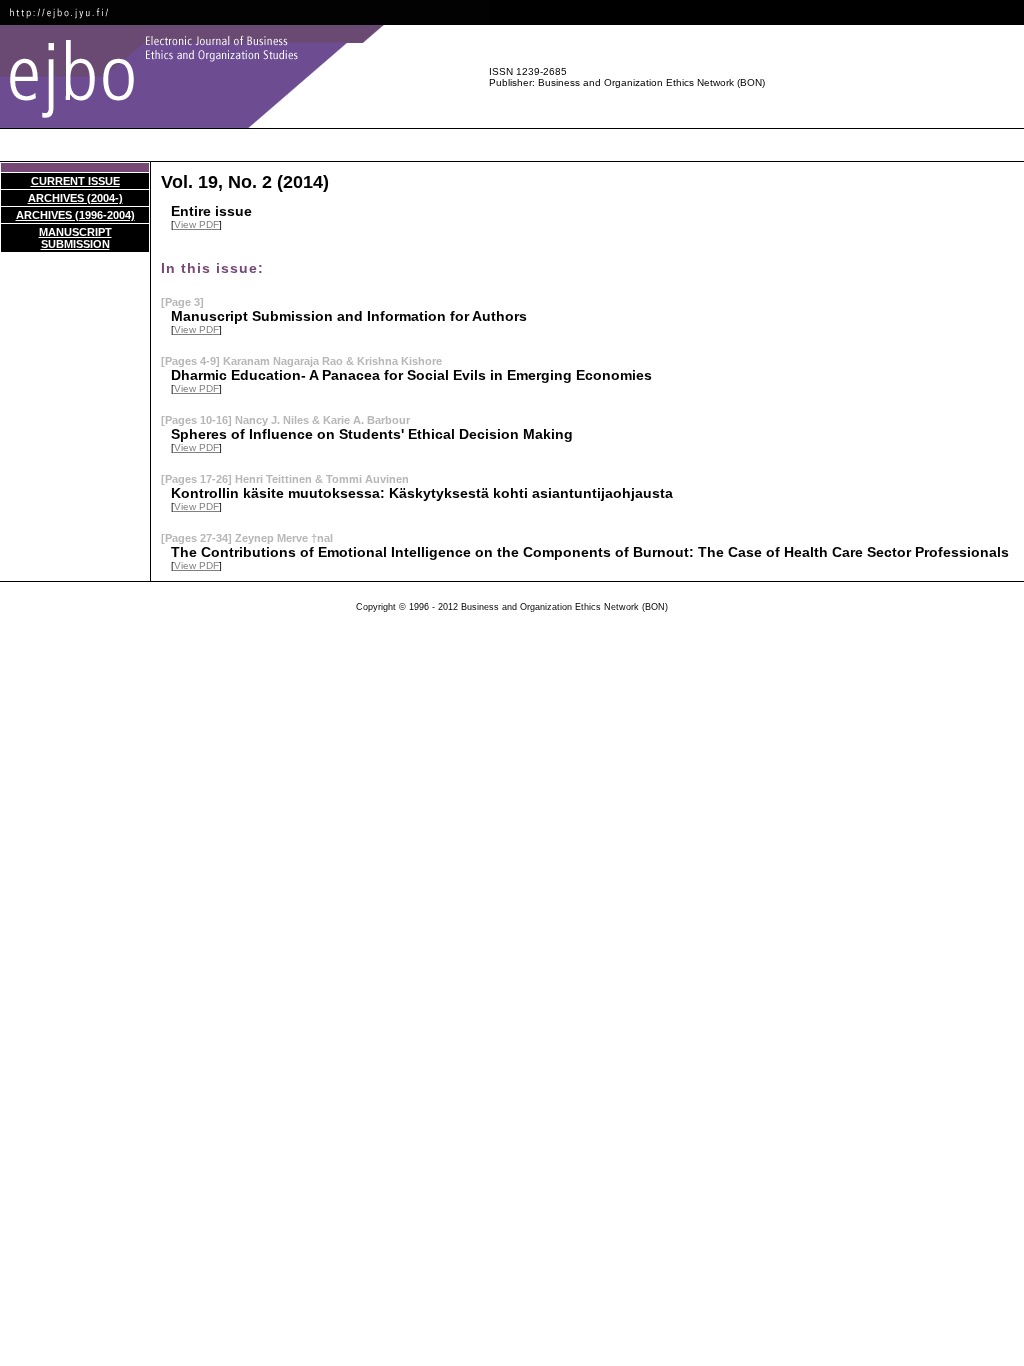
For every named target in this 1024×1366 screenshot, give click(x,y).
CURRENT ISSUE (75, 181)
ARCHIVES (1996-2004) (75, 215)
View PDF (196, 224)
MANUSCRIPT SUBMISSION (75, 238)
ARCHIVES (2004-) (75, 198)
